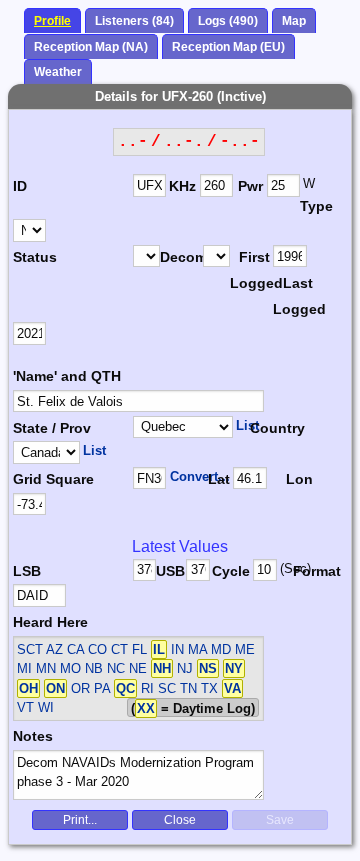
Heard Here (50, 622)
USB (170, 571)
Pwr (250, 186)
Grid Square (53, 479)
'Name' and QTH (67, 376)
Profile (52, 21)
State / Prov (52, 428)
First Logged (251, 270)
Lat (219, 479)
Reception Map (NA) (91, 47)
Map (294, 21)
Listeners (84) (134, 21)
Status (35, 257)
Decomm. (181, 257)
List (247, 425)
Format (311, 571)
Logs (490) (228, 21)
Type (316, 206)
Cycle (231, 571)
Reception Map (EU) (228, 47)
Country (275, 428)
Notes (33, 736)
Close (180, 820)
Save (280, 820)
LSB (27, 571)
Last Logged (294, 296)
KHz (182, 186)
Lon (299, 479)
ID (20, 186)
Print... (80, 820)
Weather (58, 72)
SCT (30, 649)
